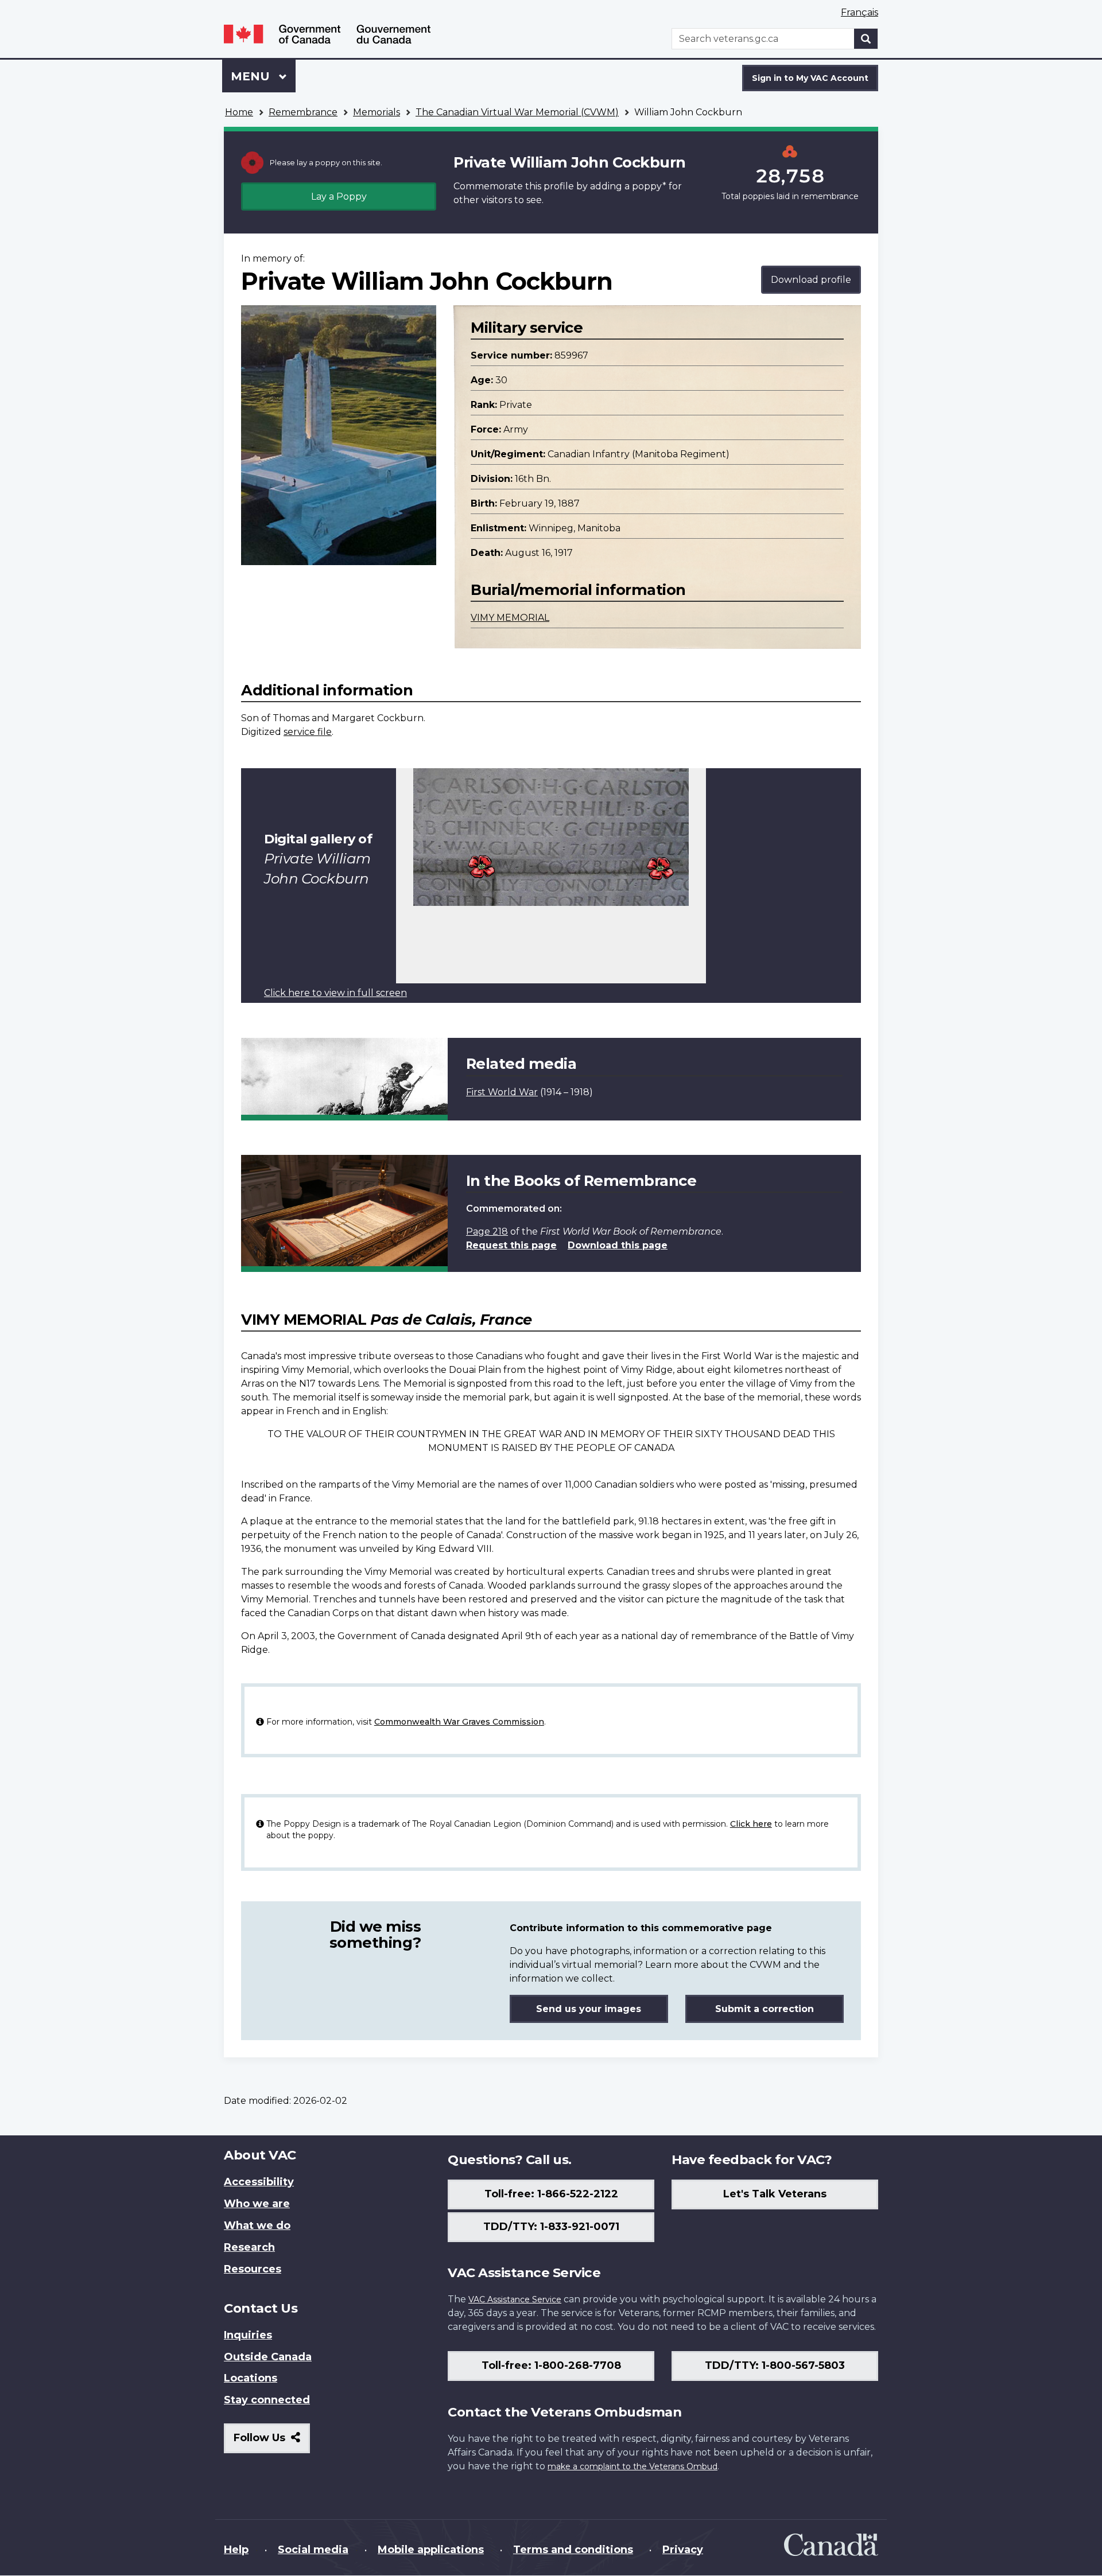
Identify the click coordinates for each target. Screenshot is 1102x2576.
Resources (253, 2269)
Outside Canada (268, 2357)
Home (239, 112)
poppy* (649, 186)
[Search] (866, 39)
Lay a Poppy (339, 196)
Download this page (618, 1245)
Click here (751, 1824)
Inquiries (248, 2335)
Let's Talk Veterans (775, 2194)
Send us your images (589, 2009)
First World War (502, 1092)
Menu (252, 76)
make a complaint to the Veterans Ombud (633, 2466)
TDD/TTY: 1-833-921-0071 (551, 2227)
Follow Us (272, 2442)
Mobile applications (431, 2550)
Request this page (511, 1245)
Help (236, 2550)
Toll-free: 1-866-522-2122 (551, 2194)
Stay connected (267, 2400)
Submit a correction (765, 2009)
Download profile (811, 280)
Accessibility (259, 2182)
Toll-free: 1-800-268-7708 (551, 2365)
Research (249, 2247)
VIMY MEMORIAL (510, 618)
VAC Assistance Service (515, 2299)
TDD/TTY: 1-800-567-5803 (775, 2365)
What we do (257, 2225)
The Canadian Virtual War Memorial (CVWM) (517, 112)
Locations (251, 2378)
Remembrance (303, 112)
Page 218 (487, 1231)
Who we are (257, 2204)
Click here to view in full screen (335, 993)
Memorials (377, 112)
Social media (313, 2550)
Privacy (683, 2550)
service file (308, 732)
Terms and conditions (573, 2550)
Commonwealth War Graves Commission (459, 1722)
